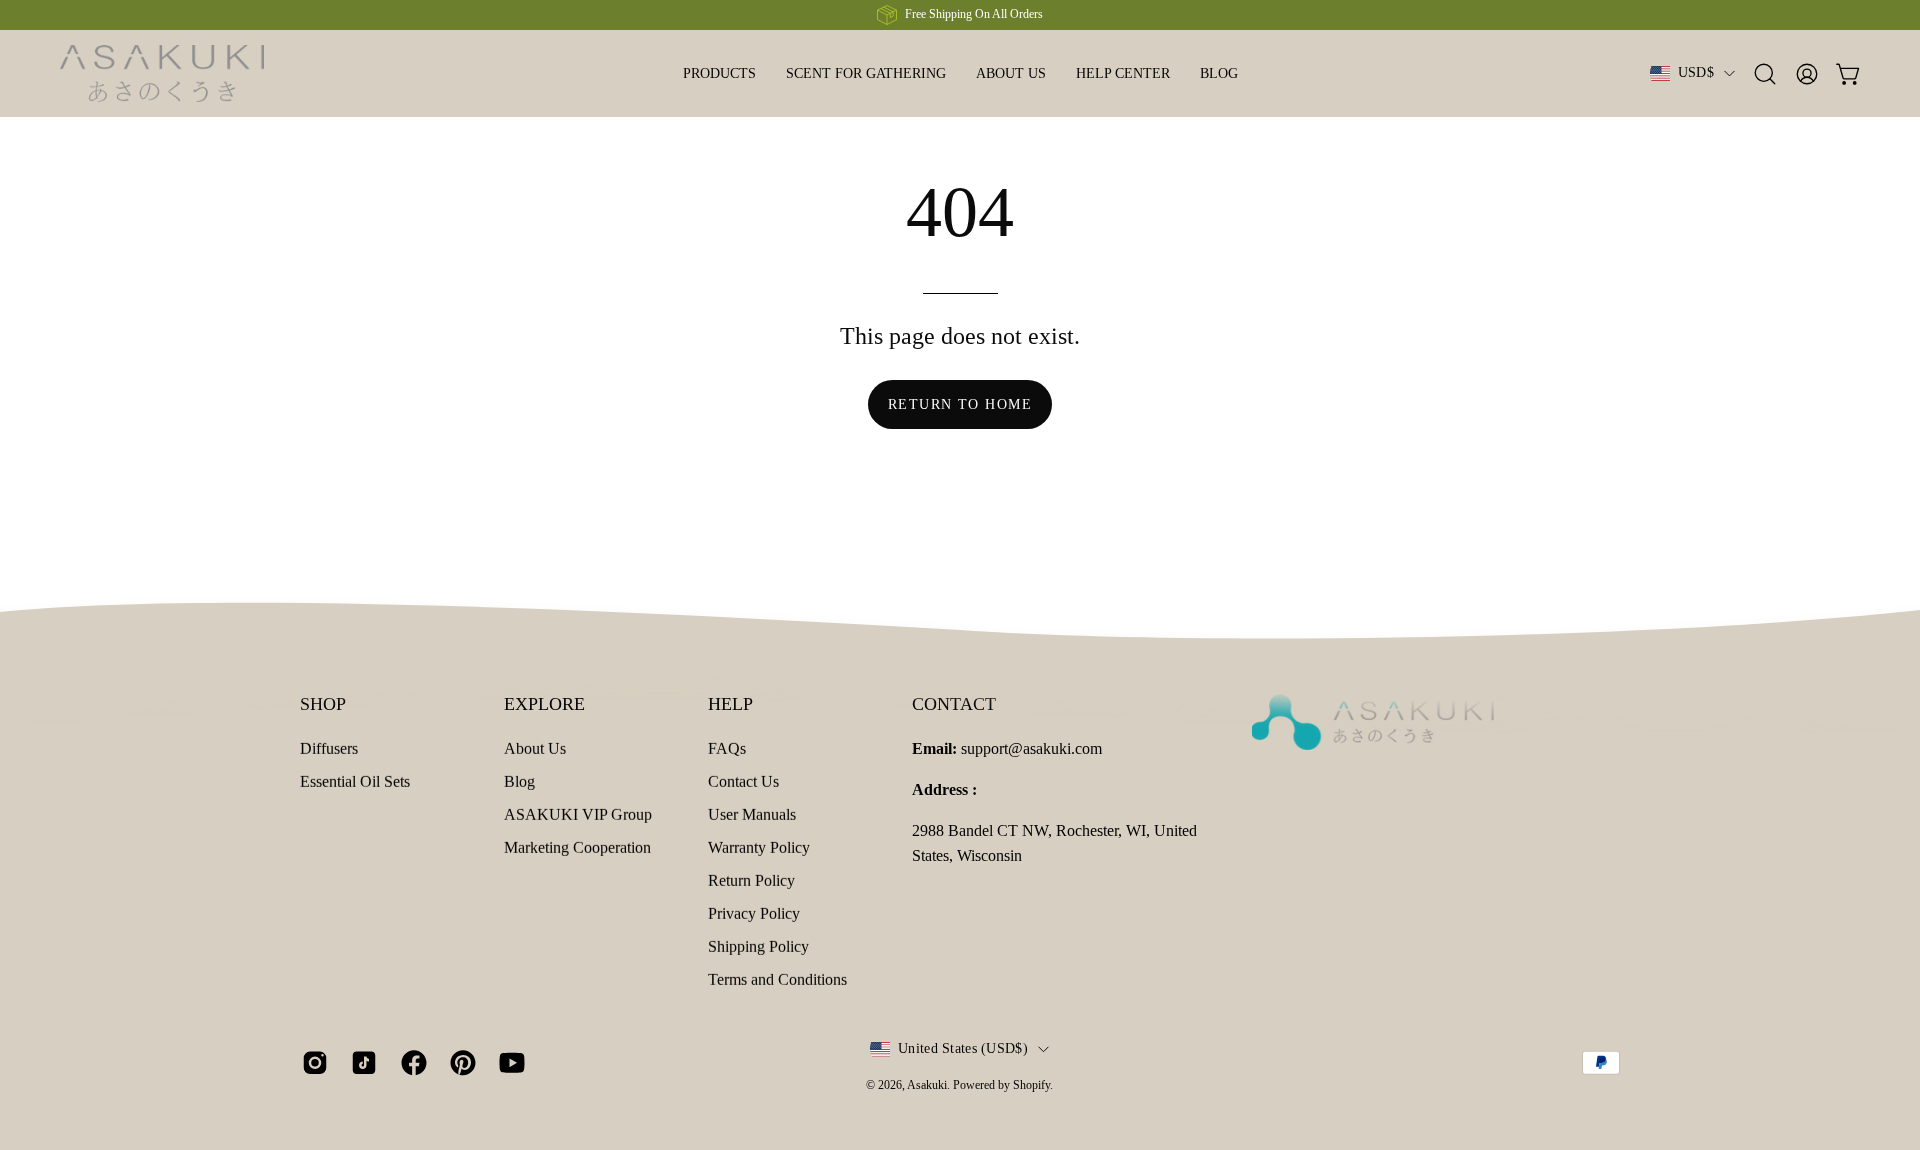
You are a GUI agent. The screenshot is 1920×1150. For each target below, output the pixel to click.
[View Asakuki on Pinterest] (459, 1063)
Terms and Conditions (777, 979)
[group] (960, 15)
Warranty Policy (759, 847)
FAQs (727, 748)
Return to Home (960, 404)
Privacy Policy (754, 913)
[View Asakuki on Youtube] (508, 1063)
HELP (730, 704)
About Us (535, 748)
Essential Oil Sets (355, 781)
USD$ (1696, 72)
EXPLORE (544, 704)
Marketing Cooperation (577, 847)
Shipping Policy (758, 946)
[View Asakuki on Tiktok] (360, 1063)
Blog (519, 781)
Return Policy (751, 880)
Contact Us (743, 781)
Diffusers (329, 748)
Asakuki (927, 1085)
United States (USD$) (963, 1048)
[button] (1123, 73)
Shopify (1031, 1085)
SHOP (323, 704)
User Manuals (752, 814)
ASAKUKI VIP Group (578, 814)
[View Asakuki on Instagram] (311, 1063)
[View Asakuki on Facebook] (410, 1063)
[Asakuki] (185, 73)
